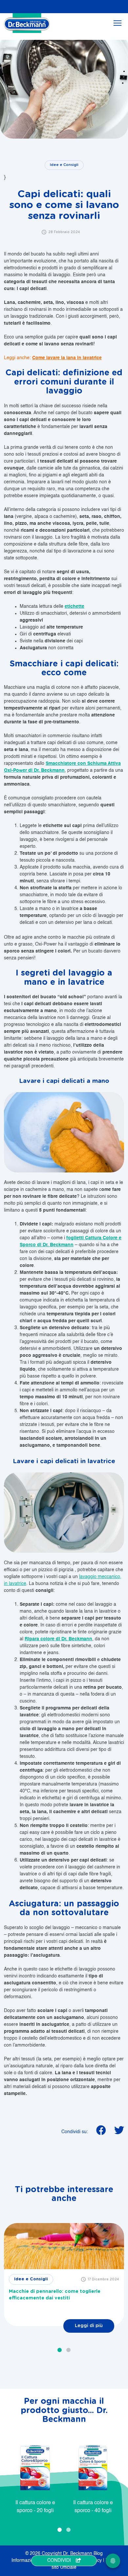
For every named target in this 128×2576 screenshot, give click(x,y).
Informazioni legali (31, 2561)
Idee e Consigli (64, 165)
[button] (60, 2350)
